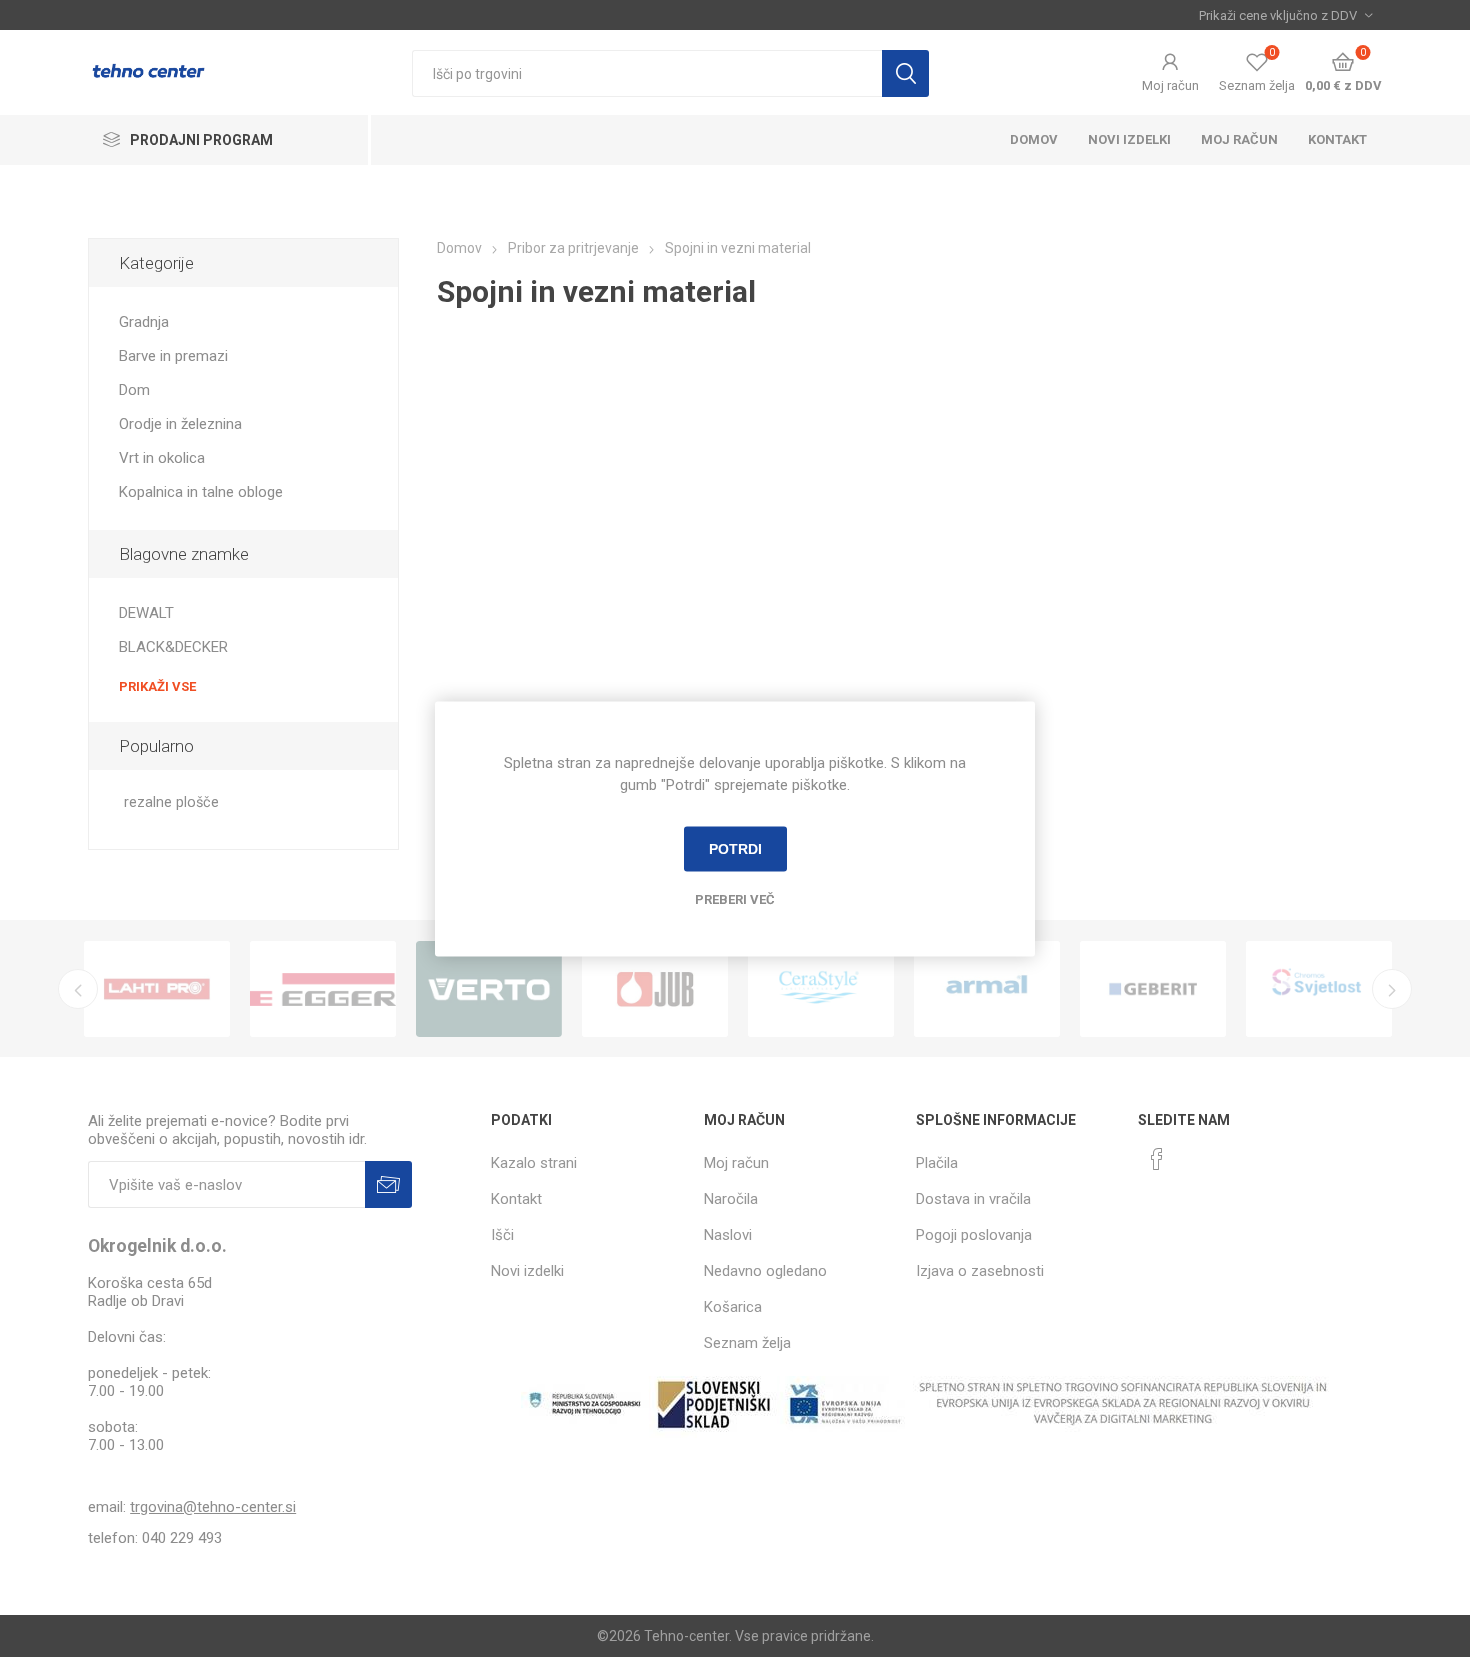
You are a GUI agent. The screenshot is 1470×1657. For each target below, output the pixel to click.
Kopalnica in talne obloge (201, 492)
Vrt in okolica (162, 458)
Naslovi (728, 1235)
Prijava (388, 1184)
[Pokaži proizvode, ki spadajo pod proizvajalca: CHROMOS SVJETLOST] (1319, 989)
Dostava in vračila (973, 1199)
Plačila (937, 1163)
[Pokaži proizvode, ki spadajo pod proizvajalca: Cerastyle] (821, 989)
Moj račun (1170, 85)
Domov (1034, 139)
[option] (157, 989)
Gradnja (144, 322)
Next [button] (1392, 989)
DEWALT (146, 613)
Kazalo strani (534, 1163)
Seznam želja (747, 1343)
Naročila (731, 1199)
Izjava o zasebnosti (980, 1271)
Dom (134, 390)
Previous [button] (78, 989)
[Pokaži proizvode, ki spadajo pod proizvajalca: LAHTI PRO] (157, 989)
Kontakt (1337, 139)
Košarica (733, 1307)
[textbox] (647, 73)
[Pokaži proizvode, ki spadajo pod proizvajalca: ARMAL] (987, 989)
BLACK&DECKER (173, 647)
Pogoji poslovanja (974, 1235)
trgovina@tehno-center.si (213, 1507)
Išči (905, 73)
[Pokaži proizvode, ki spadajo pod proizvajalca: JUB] (655, 989)
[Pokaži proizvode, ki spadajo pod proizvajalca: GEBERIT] (1153, 989)
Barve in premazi (173, 356)
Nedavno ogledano (765, 1271)
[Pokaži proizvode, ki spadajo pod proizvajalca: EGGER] (323, 989)
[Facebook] (1157, 1159)
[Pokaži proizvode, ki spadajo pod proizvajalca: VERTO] (489, 989)
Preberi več (735, 898)
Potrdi (735, 849)
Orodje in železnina (180, 424)
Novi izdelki (1129, 139)
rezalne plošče (171, 802)
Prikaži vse (157, 686)
